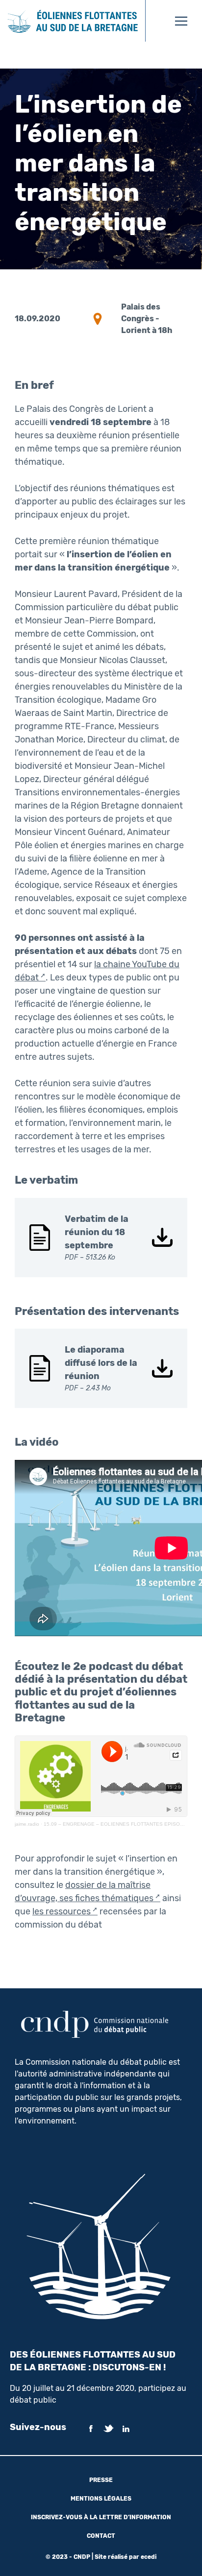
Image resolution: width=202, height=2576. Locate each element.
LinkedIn (126, 2429)
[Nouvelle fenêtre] (153, 21)
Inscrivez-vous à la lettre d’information (101, 2517)
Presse (101, 2480)
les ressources (62, 1911)
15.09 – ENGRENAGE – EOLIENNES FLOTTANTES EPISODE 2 (117, 1824)
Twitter (108, 2429)
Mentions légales (101, 2499)
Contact (101, 2536)
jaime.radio (27, 1824)
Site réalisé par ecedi (126, 2557)
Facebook (91, 2429)
